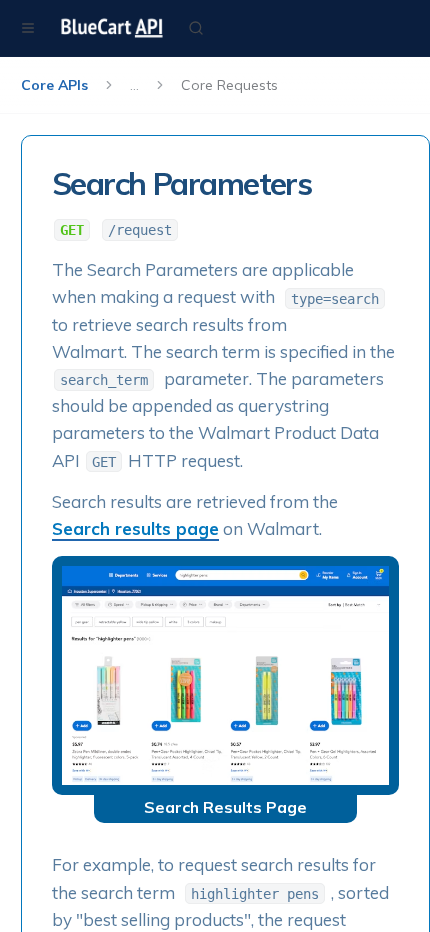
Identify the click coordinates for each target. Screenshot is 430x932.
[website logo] (112, 28)
